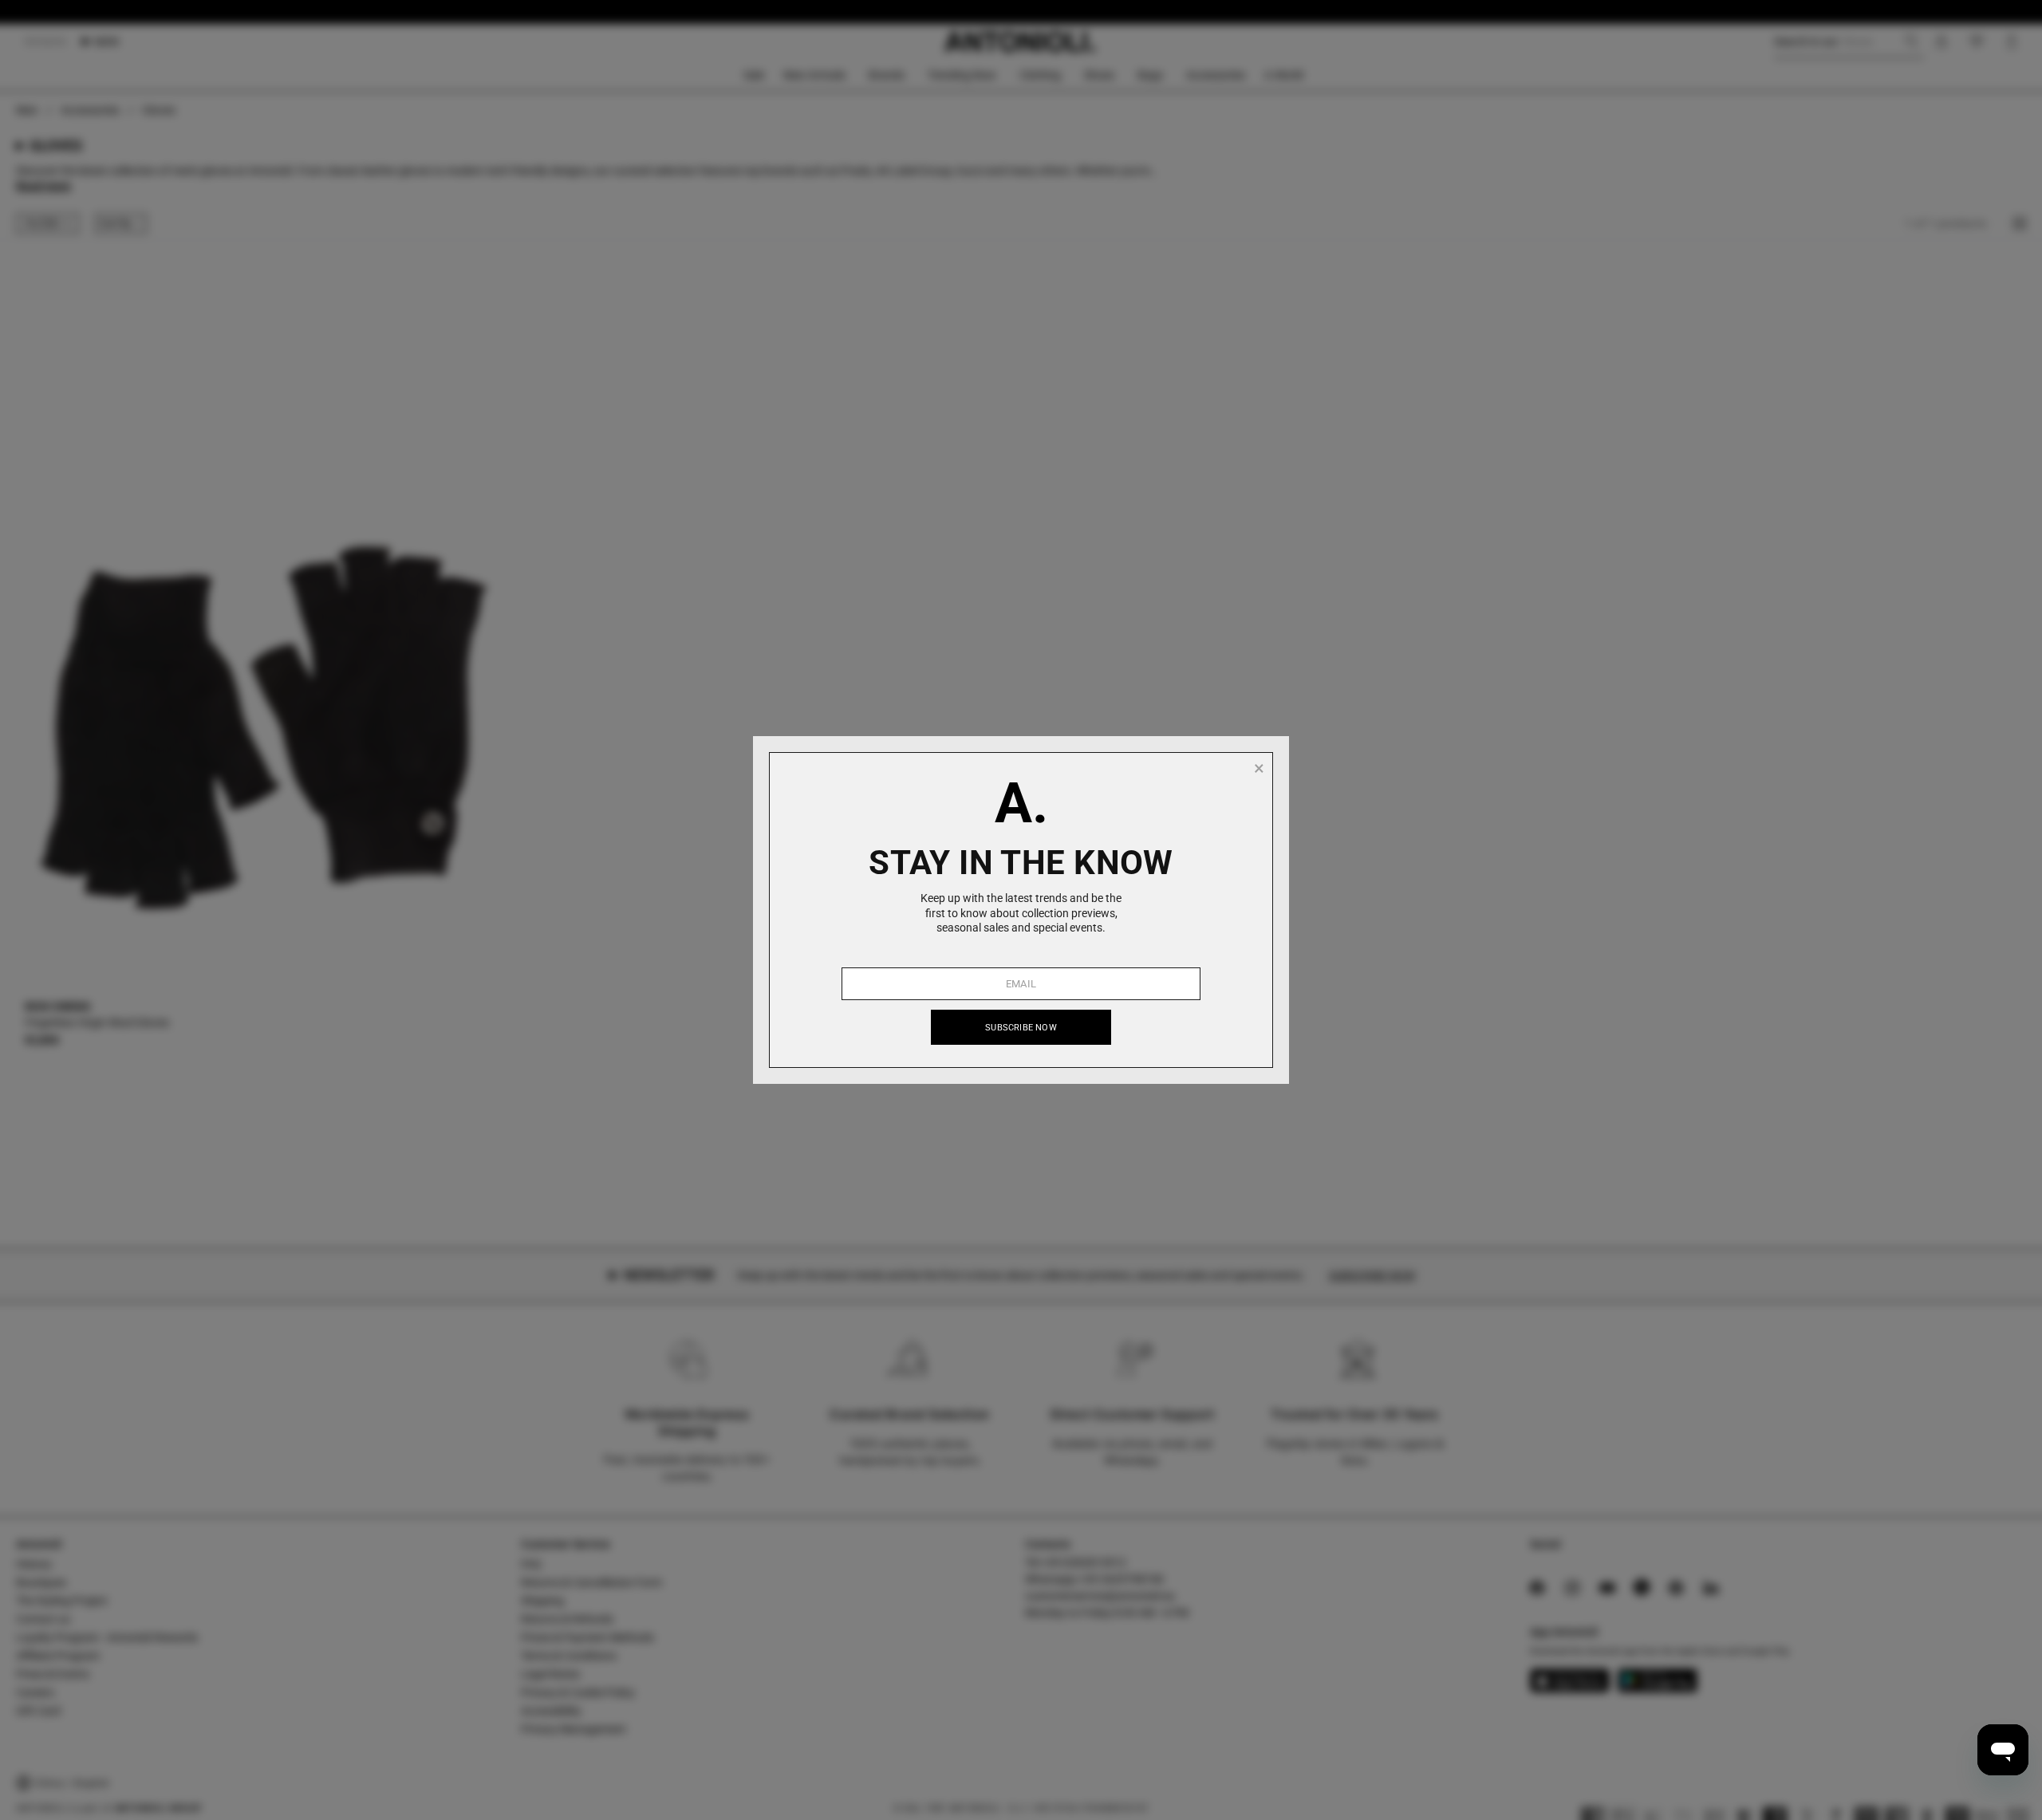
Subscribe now (1021, 1028)
